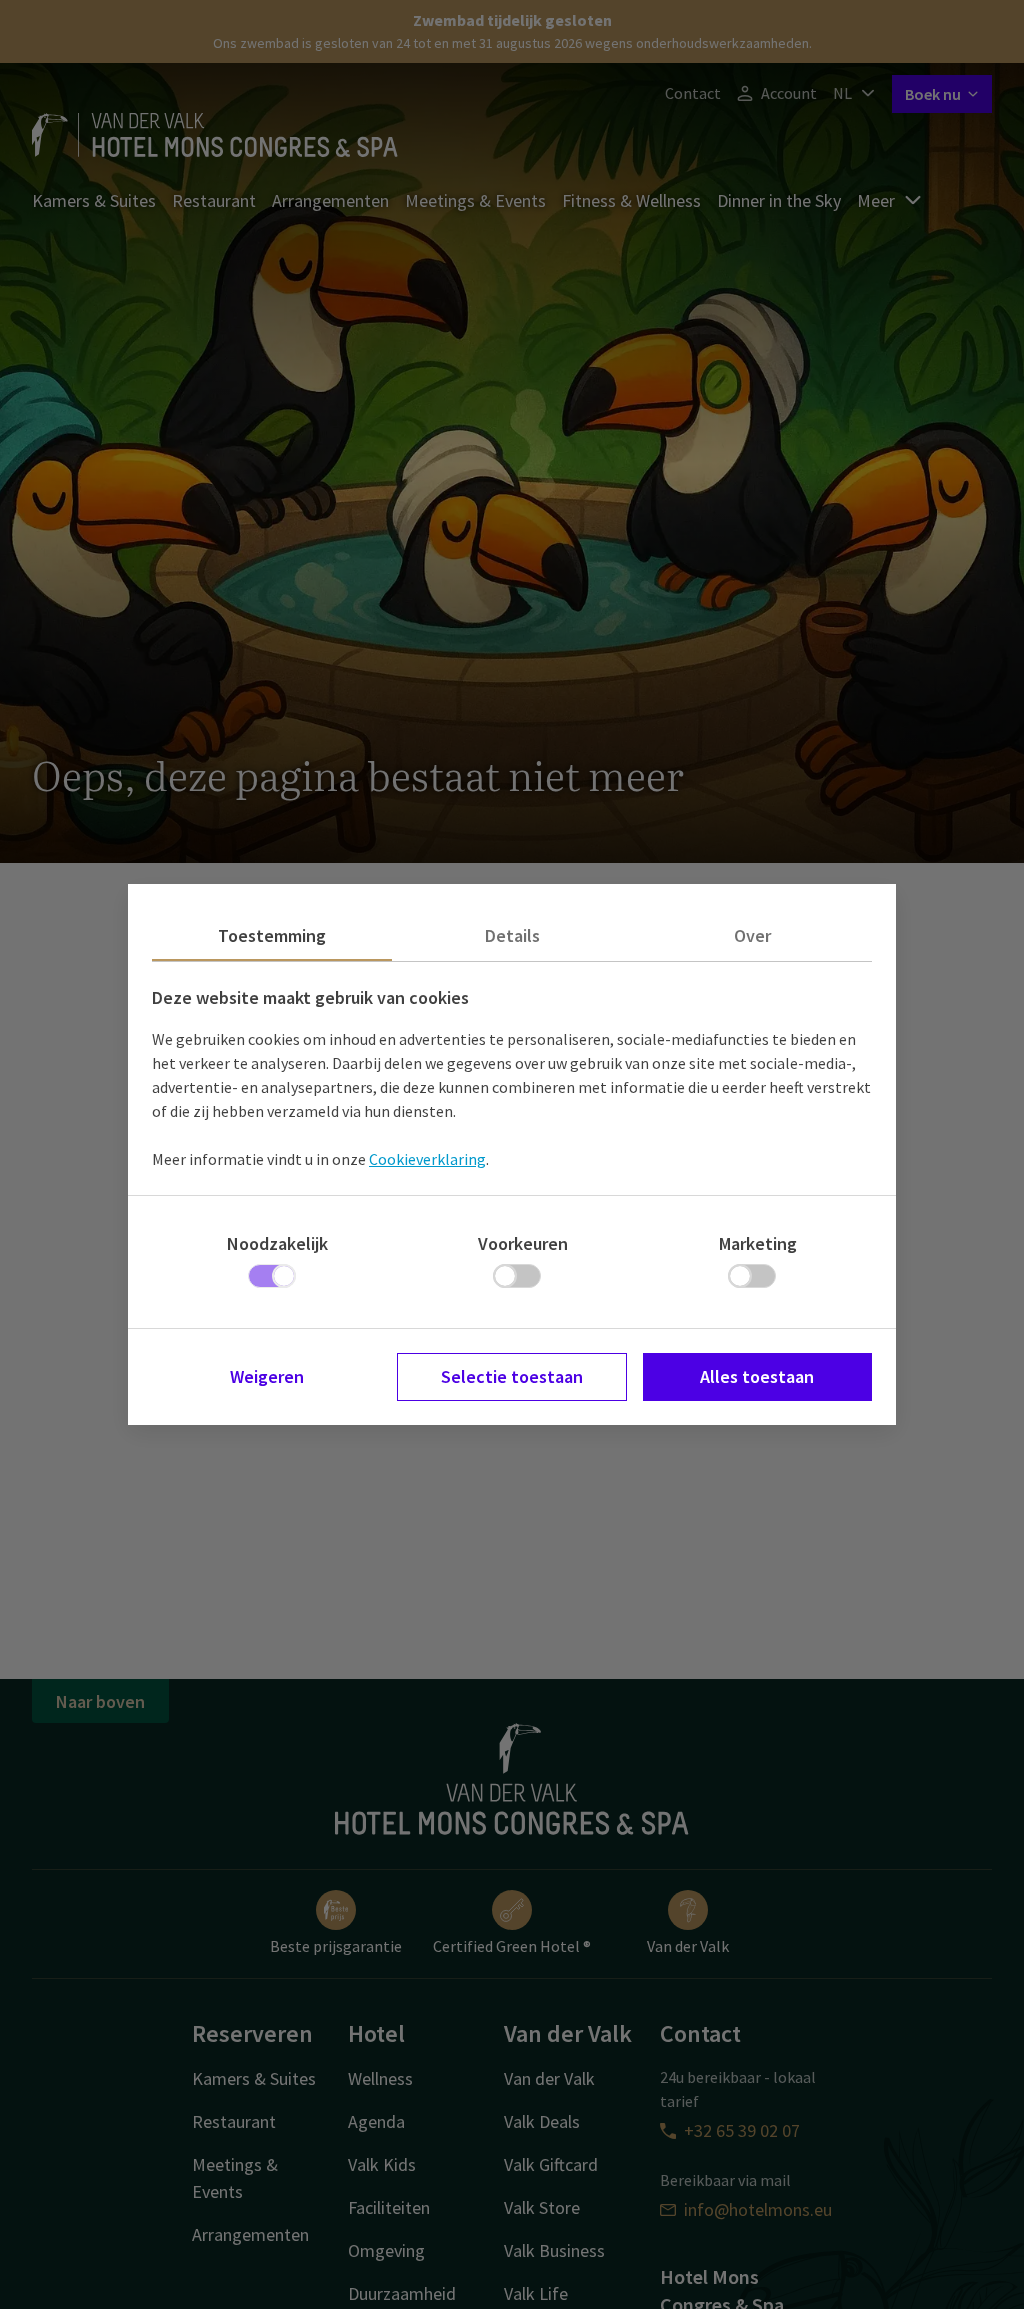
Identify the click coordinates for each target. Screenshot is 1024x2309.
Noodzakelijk (277, 1243)
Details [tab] (512, 935)
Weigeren (267, 1376)
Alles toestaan (757, 1376)
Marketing (758, 1243)
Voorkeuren (523, 1243)
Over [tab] (752, 935)
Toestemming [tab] (272, 935)
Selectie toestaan (512, 1376)
